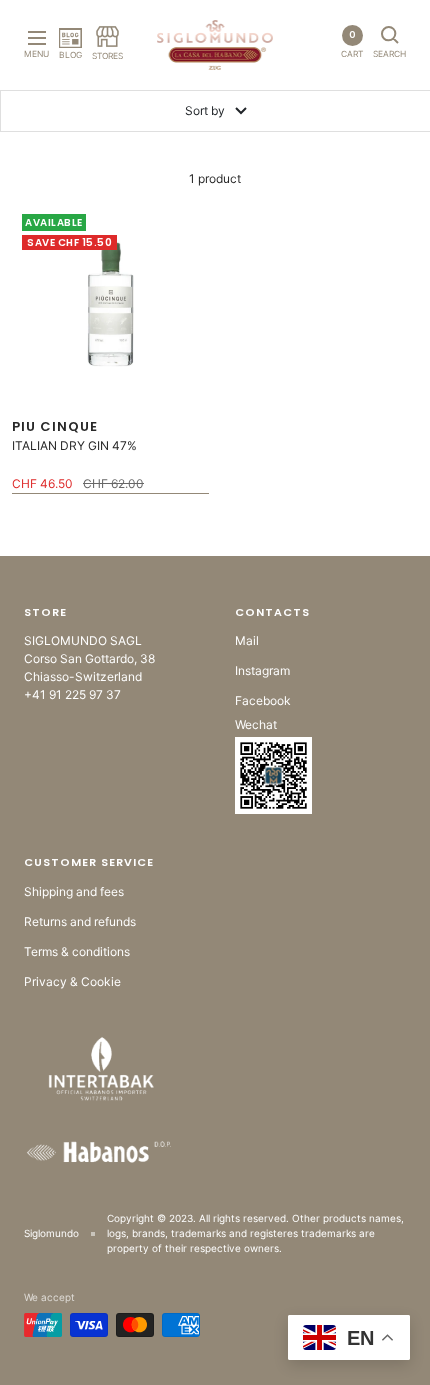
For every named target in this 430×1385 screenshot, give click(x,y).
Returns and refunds (80, 921)
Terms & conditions (77, 951)
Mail (247, 640)
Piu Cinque (55, 426)
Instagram (262, 670)
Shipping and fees (74, 891)
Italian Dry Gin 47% (74, 445)
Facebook (263, 700)
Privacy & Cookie (72, 981)
